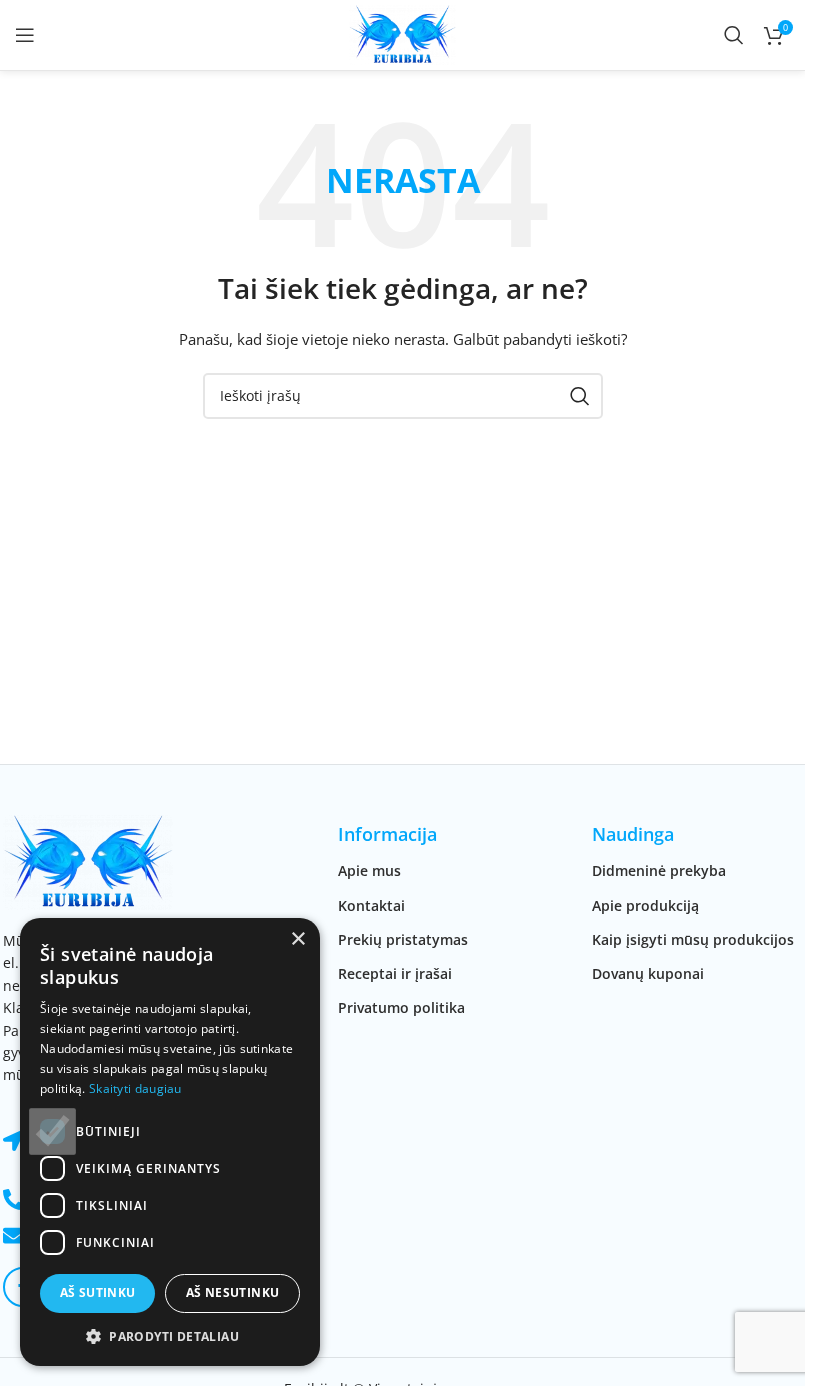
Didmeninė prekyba (659, 870)
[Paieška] (734, 35)
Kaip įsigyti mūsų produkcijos (693, 939)
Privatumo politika (401, 1007)
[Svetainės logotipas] (402, 33)
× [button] (297, 939)
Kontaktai (371, 905)
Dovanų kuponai (648, 973)
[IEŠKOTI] (580, 396)
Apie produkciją (645, 905)
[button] (170, 1336)
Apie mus (369, 870)
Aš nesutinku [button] (233, 1292)
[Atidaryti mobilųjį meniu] (25, 35)
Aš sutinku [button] (98, 1292)
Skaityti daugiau (135, 1088)
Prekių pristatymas (403, 939)
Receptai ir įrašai (395, 973)
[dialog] (170, 1142)
